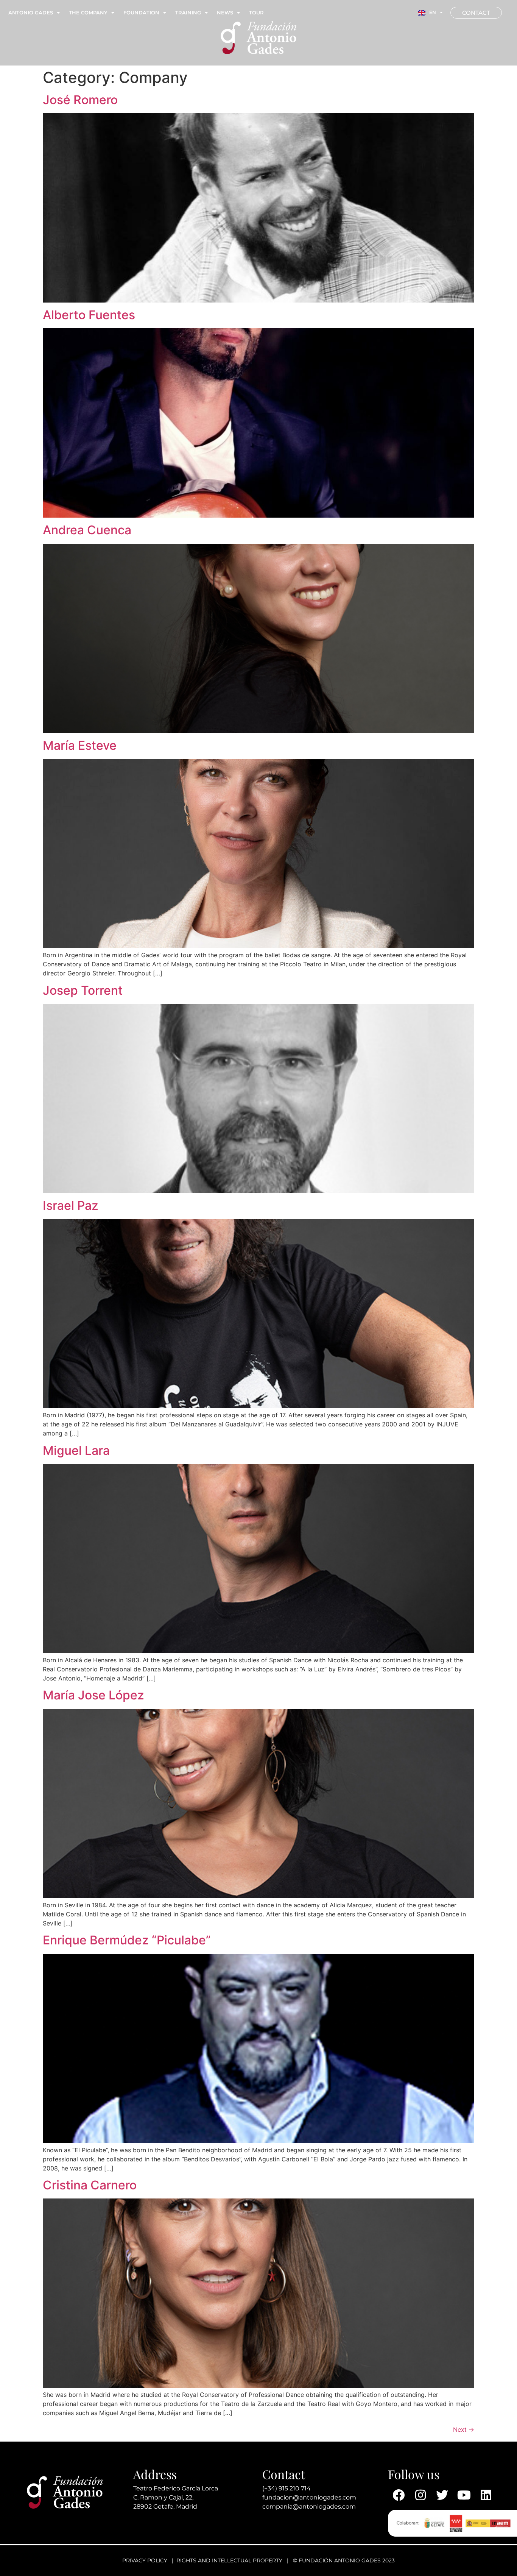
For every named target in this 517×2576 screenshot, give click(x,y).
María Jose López (93, 1695)
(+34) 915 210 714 (287, 2488)
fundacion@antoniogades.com (309, 2497)
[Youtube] (464, 2495)
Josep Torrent (83, 990)
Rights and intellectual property (229, 2560)
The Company (88, 12)
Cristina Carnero (90, 2185)
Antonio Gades (31, 12)
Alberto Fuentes (89, 315)
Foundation (141, 12)
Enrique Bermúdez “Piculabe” (127, 1940)
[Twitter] (442, 2495)
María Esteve (80, 745)
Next (464, 2429)
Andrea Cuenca (87, 530)
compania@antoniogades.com (309, 2507)
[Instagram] (420, 2495)
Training (188, 12)
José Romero (80, 100)
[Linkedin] (486, 2495)
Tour (256, 12)
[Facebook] (399, 2495)
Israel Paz (71, 1205)
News (225, 12)
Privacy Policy (145, 2560)
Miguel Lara (76, 1450)
